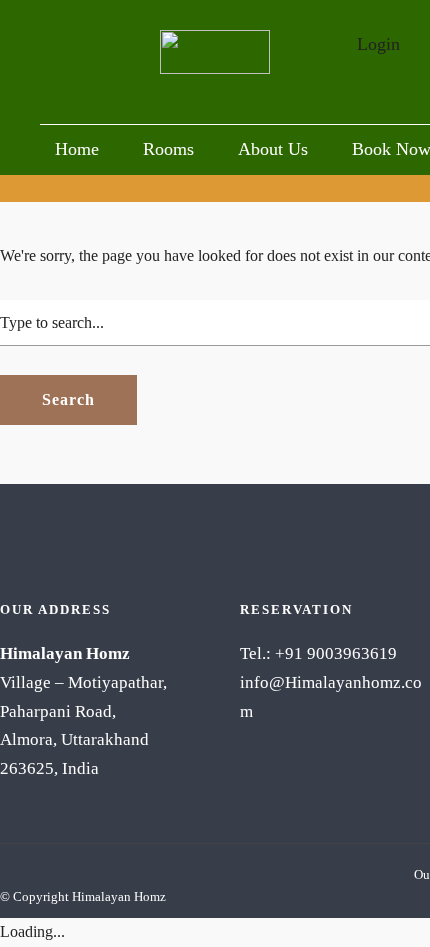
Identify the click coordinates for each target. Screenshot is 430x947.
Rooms (168, 149)
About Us (273, 149)
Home (77, 149)
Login (378, 44)
